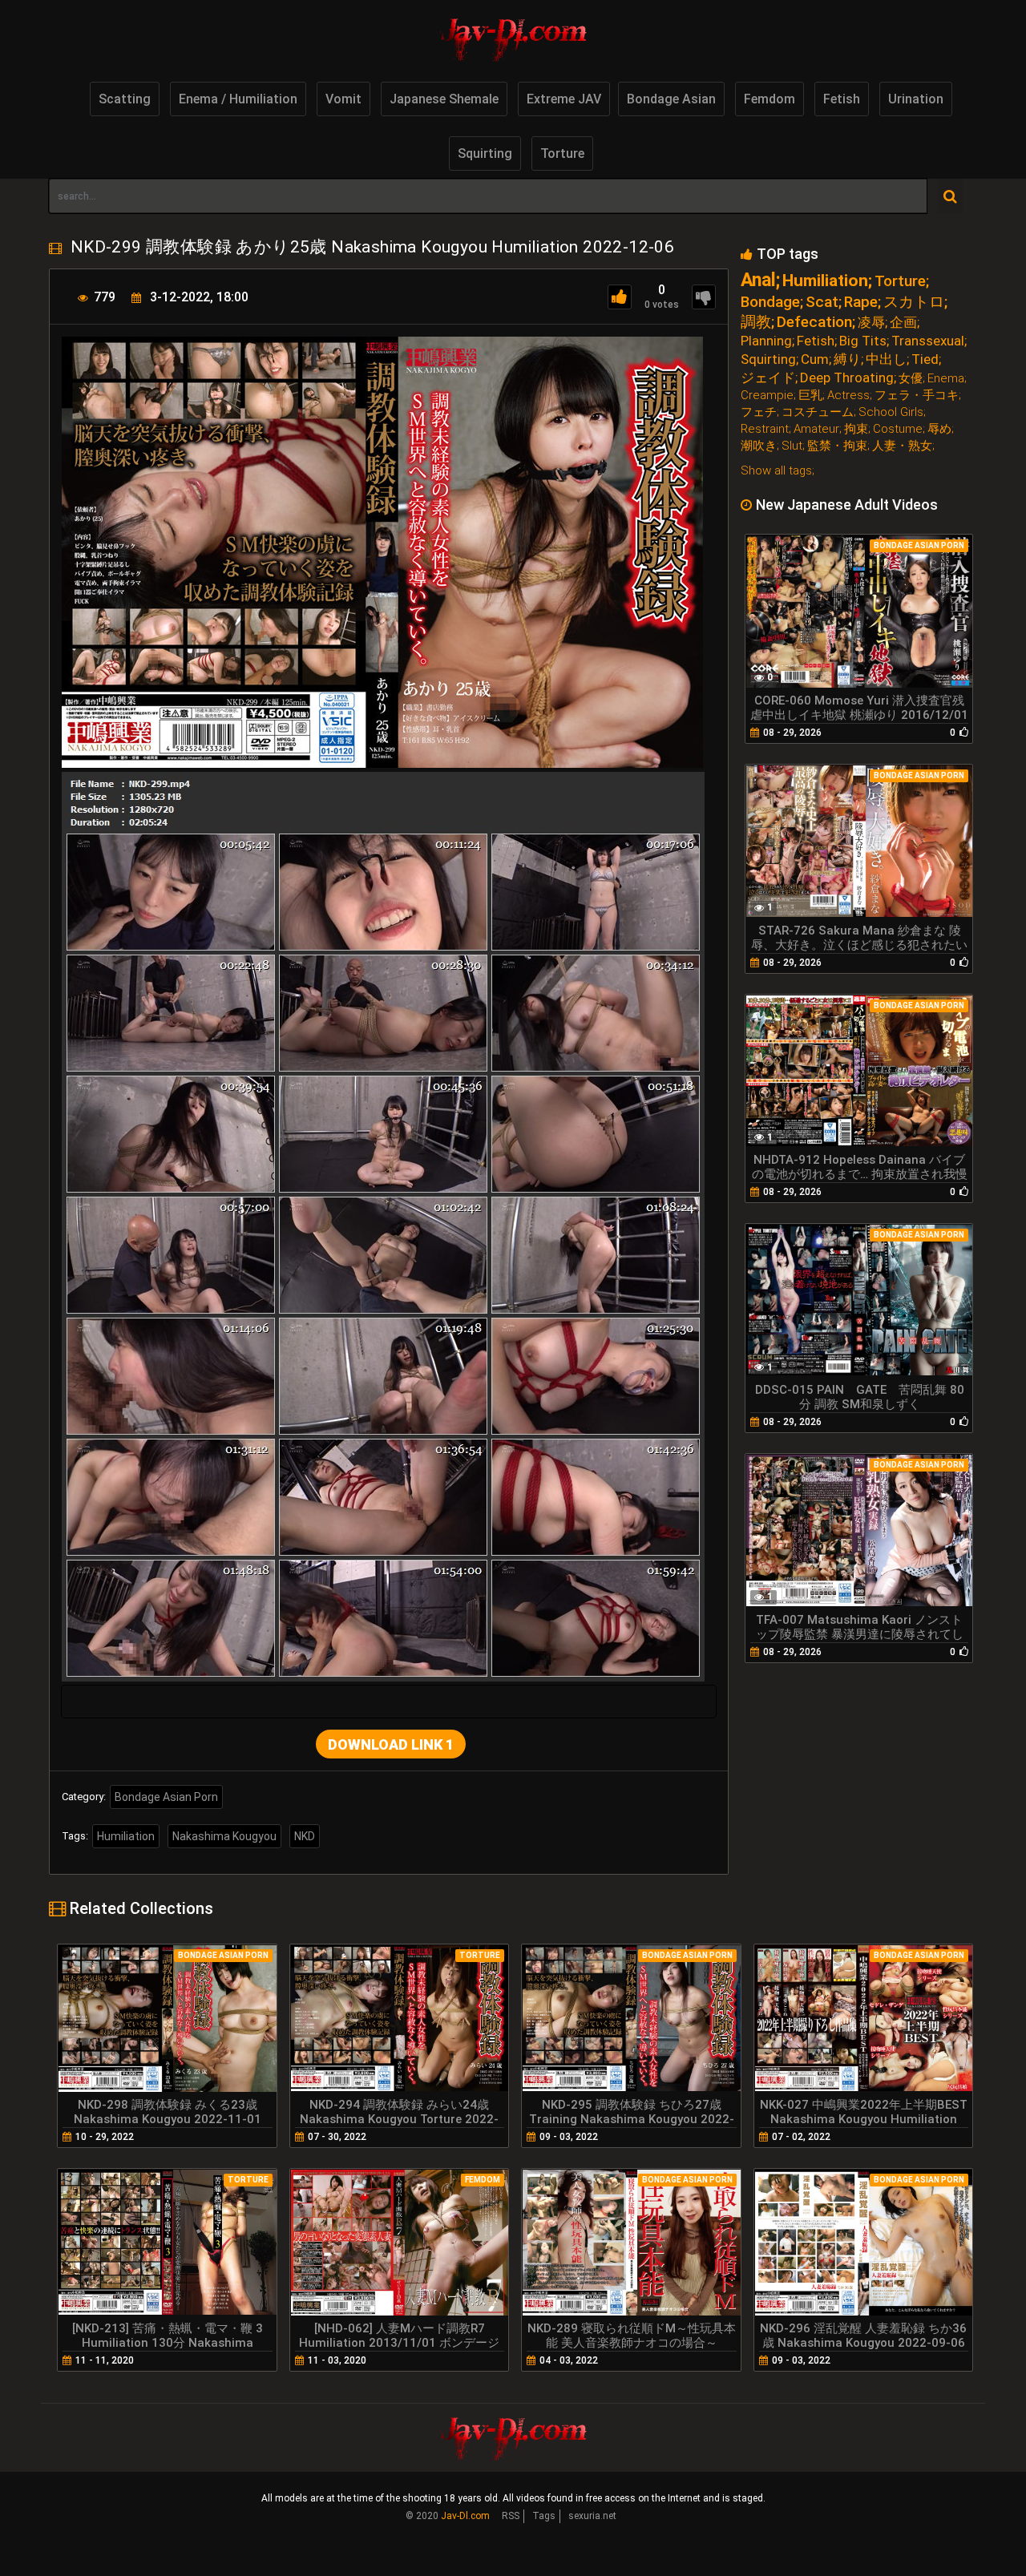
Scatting (125, 99)
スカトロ (914, 302)
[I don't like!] (704, 297)
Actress (848, 396)
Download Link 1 (391, 1744)
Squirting (485, 153)
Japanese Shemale (444, 99)
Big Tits (863, 341)
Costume (898, 429)
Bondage (770, 302)
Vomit (343, 99)
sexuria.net (592, 2516)
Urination (916, 99)
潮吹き (759, 446)
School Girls (891, 412)
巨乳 (810, 396)
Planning (766, 341)
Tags (544, 2516)
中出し (886, 359)
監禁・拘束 (837, 446)
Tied (925, 359)
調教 (756, 322)
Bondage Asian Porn (166, 1797)
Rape (861, 302)
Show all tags (776, 470)
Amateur (816, 429)
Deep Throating (847, 378)
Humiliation (126, 1836)
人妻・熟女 (902, 446)
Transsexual (928, 341)
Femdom (769, 99)
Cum (815, 359)
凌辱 (871, 323)
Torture (562, 153)
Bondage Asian (671, 99)
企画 (903, 323)
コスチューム (818, 412)
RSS (511, 2516)
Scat (822, 302)
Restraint (765, 429)
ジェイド (768, 378)
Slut (792, 446)
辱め (939, 429)
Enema (946, 379)
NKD (305, 1836)
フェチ (759, 412)
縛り (847, 359)
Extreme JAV (564, 99)
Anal (758, 280)
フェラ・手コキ (917, 396)
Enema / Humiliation (238, 99)
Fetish (842, 99)
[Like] (620, 297)
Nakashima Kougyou (224, 1836)
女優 (911, 379)
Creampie (767, 396)
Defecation (814, 322)
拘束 (856, 429)
